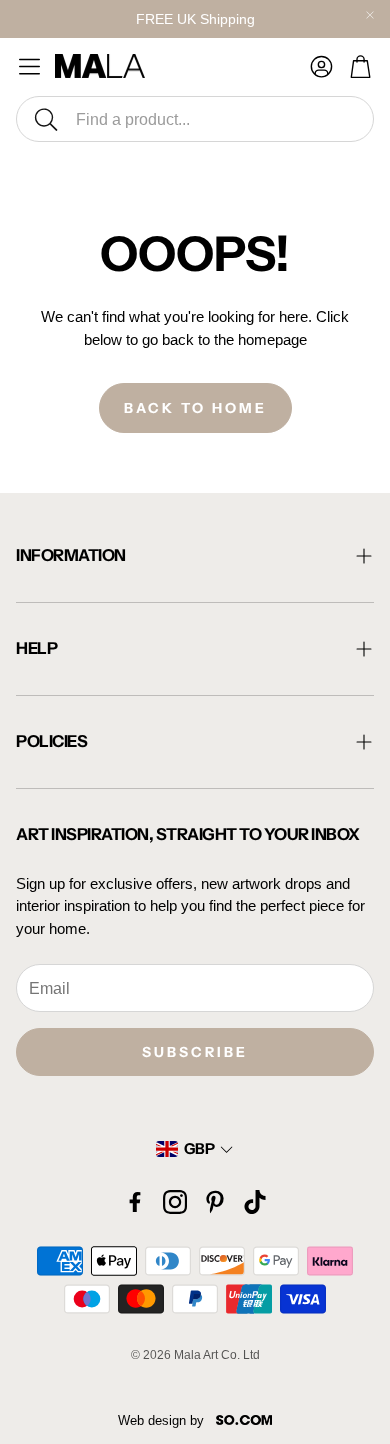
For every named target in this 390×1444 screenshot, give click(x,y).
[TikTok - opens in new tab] (255, 1202)
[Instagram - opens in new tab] (175, 1202)
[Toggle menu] (29, 66)
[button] (195, 119)
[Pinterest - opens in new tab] (215, 1202)
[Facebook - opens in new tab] (135, 1202)
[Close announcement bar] (370, 15)
